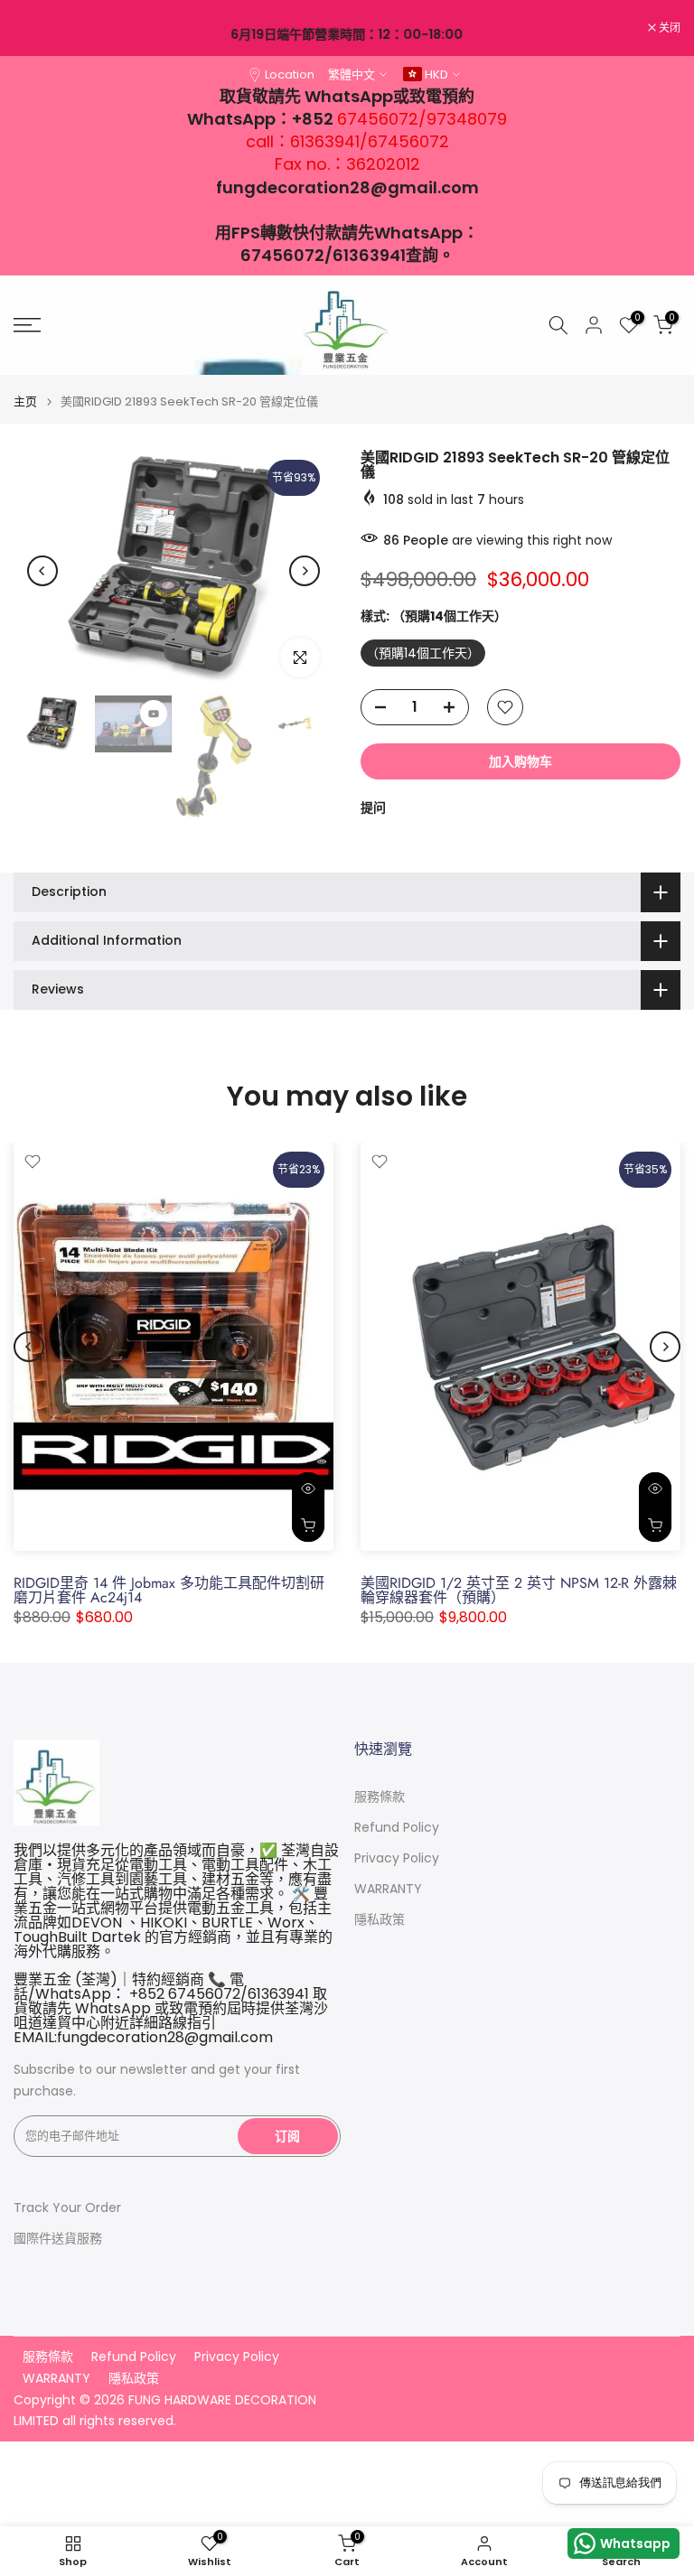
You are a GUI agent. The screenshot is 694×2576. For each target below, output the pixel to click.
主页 (25, 401)
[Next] (305, 571)
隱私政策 (380, 1920)
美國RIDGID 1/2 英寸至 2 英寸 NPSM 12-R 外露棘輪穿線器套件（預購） (519, 1591)
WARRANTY (388, 1889)
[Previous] (42, 571)
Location (290, 75)
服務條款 (380, 1797)
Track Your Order (67, 2208)
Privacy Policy (397, 1858)
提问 (373, 807)
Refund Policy (397, 1828)
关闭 (34, 28)
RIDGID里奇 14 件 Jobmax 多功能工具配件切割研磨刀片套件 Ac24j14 (169, 1591)
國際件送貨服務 (58, 2239)
